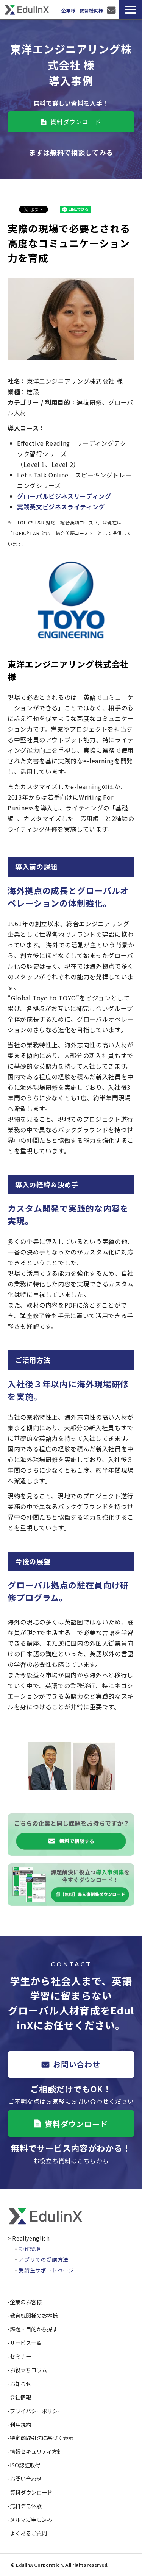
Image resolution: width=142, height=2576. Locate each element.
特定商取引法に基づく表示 (42, 2438)
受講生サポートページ (46, 2270)
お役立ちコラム (28, 2370)
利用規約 (20, 2424)
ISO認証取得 (25, 2465)
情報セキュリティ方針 (36, 2451)
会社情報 (20, 2397)
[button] (131, 10)
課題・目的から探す (34, 2329)
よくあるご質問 (28, 2533)
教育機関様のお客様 (34, 2315)
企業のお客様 (26, 2302)
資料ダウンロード (76, 122)
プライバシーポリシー (36, 2411)
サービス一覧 (26, 2343)
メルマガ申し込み (31, 2519)
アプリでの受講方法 (44, 2259)
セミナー (20, 2356)
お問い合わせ (112, 10)
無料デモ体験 (26, 2506)
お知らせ (20, 2383)
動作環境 (30, 2249)
